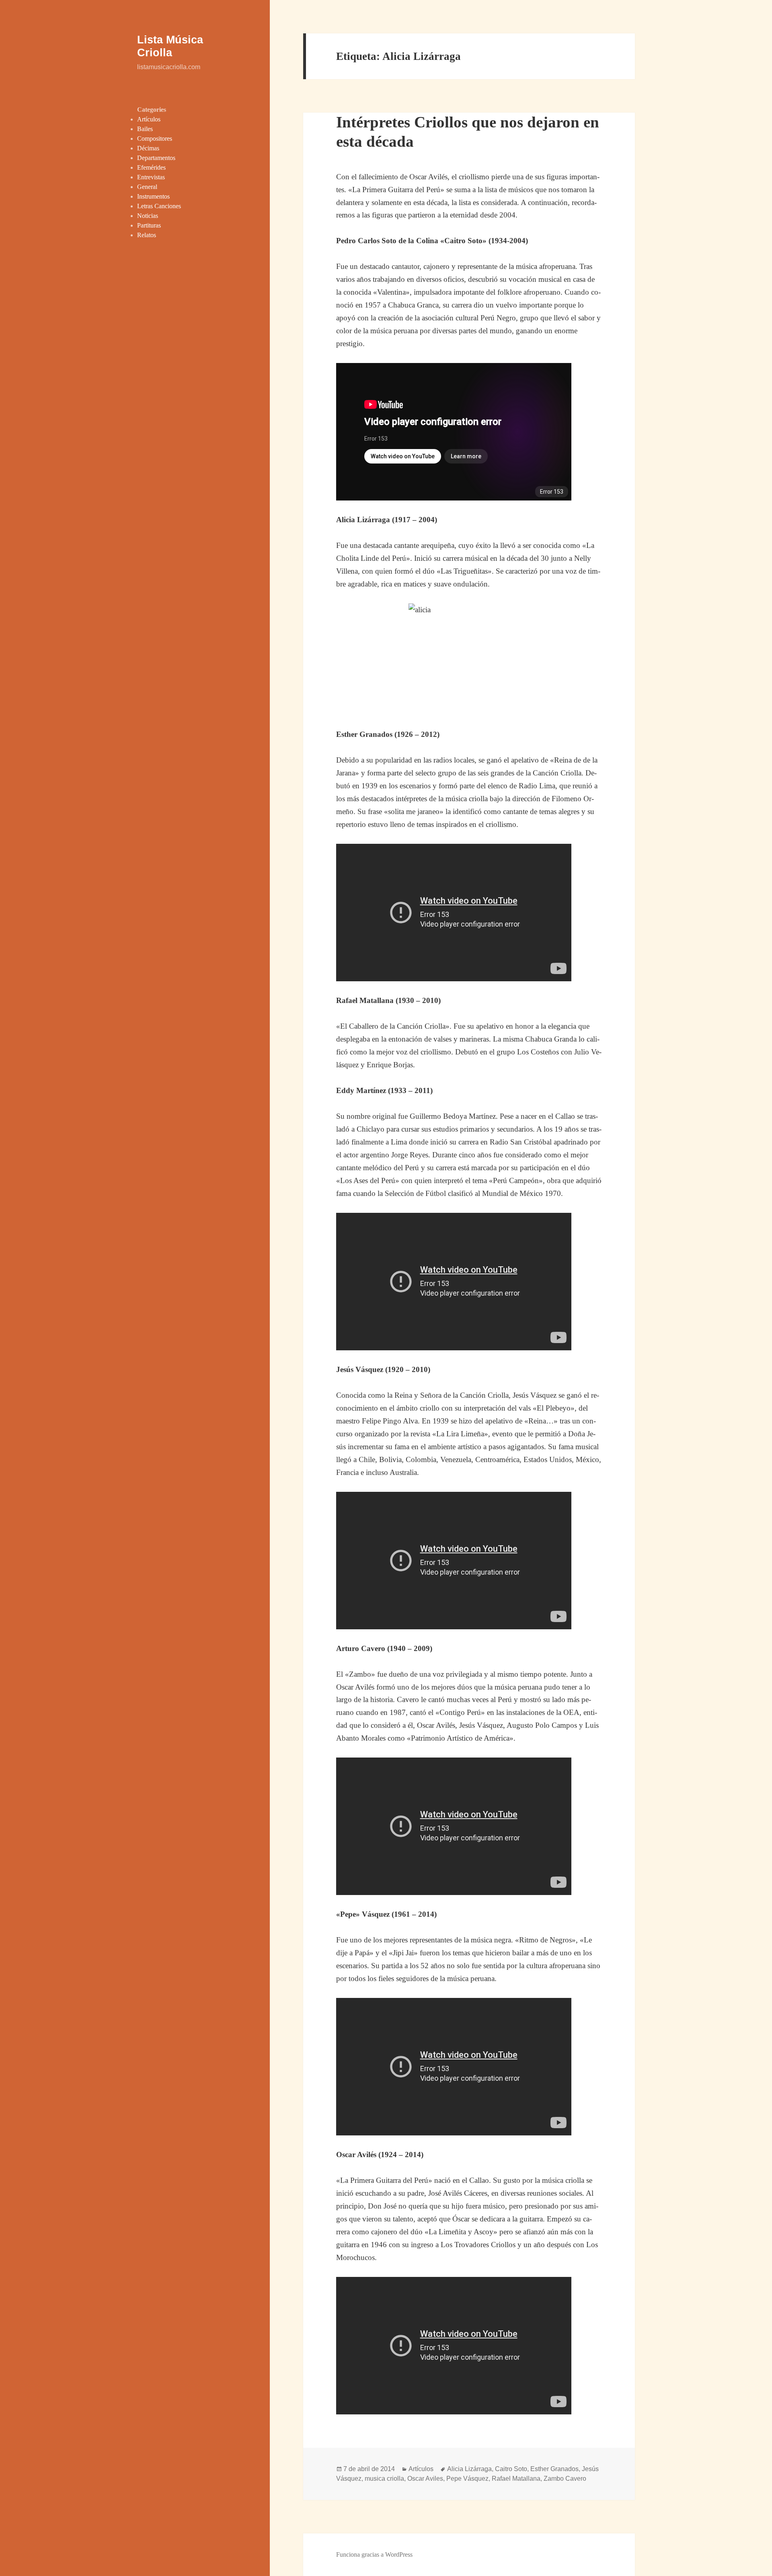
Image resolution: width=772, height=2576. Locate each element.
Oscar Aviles (425, 2479)
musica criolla (384, 2479)
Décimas (148, 148)
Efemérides (151, 167)
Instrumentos (153, 196)
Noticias (148, 216)
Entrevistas (151, 177)
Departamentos (156, 158)
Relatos (147, 235)
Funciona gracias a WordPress (374, 2554)
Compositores (155, 138)
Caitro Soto (511, 2469)
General (147, 187)
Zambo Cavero (565, 2479)
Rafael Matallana (516, 2479)
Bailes (145, 129)
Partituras (149, 225)
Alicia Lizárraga (469, 2469)
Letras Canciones (159, 206)
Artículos (149, 119)
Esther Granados (554, 2469)
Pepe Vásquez (467, 2479)
